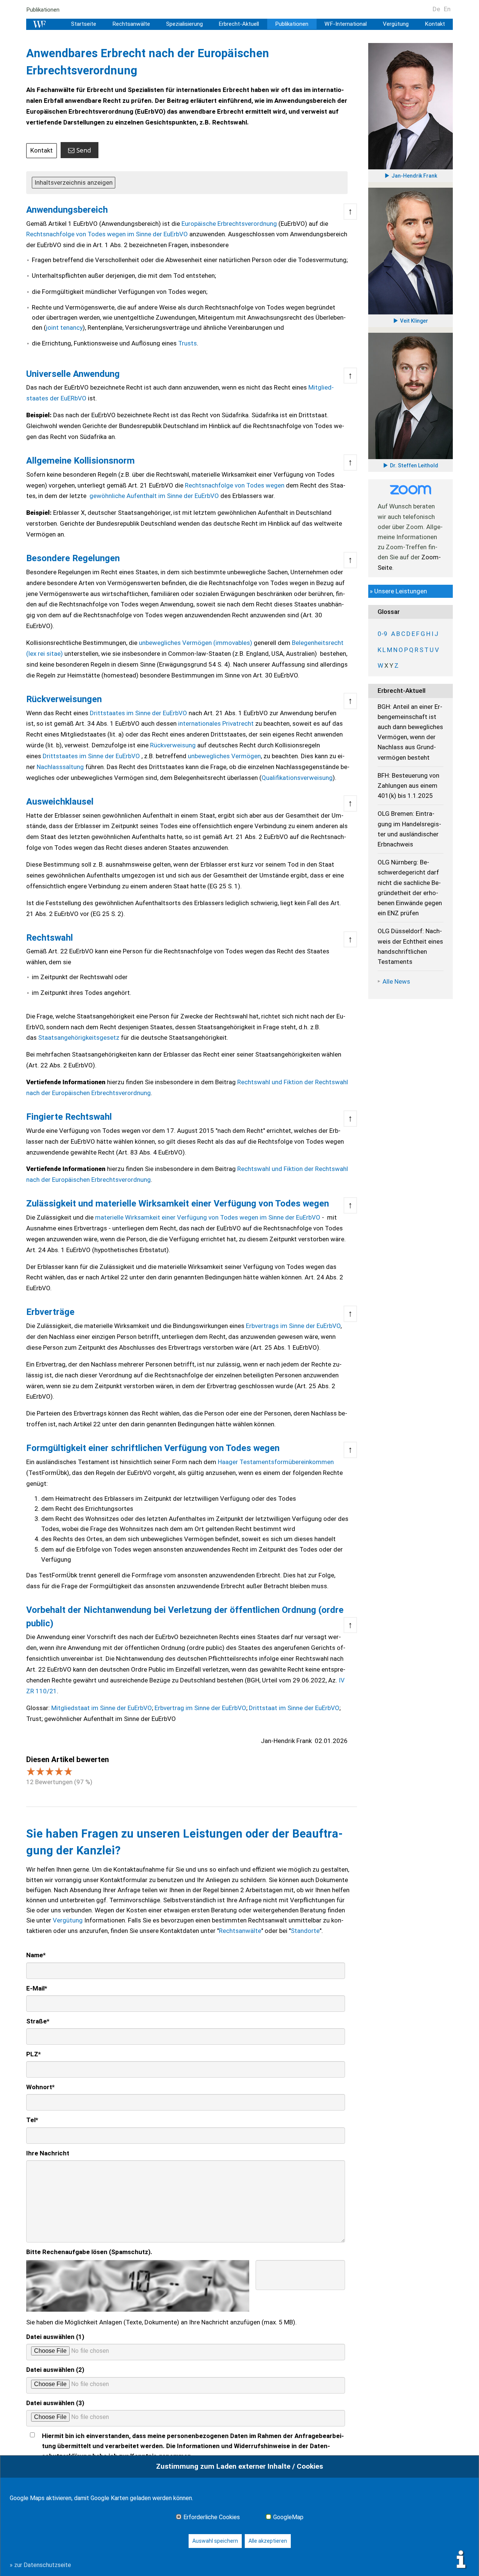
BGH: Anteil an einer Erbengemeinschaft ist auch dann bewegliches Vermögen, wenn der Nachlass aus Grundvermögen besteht (410, 732)
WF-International (346, 24)
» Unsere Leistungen (398, 591)
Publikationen (43, 10)
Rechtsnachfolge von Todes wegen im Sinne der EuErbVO (107, 234)
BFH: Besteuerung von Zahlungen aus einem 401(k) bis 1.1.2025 (408, 786)
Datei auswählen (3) (55, 2403)
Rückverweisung (173, 745)
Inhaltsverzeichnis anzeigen (74, 182)
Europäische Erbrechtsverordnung (229, 224)
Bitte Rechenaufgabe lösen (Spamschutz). (89, 2252)
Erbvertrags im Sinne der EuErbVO (293, 1326)
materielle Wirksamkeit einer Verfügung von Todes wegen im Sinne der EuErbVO (208, 1217)
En (447, 9)
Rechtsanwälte (131, 24)
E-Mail (37, 1988)
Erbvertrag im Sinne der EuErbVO (200, 1708)
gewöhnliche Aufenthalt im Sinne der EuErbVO (154, 496)
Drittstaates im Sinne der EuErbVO (138, 713)
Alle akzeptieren (268, 2541)
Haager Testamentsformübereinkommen (276, 1462)
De (436, 9)
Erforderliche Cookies (212, 2517)
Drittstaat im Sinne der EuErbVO (294, 1708)
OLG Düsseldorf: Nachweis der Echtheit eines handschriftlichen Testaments (410, 946)
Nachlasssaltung (60, 767)
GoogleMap (288, 2517)
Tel (32, 2120)
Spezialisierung (184, 24)
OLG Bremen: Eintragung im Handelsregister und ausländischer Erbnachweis (409, 829)
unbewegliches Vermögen (224, 756)
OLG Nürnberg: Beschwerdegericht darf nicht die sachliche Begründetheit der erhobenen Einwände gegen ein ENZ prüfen (410, 888)
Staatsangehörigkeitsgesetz (79, 1038)
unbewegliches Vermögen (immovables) (196, 643)
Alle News (396, 981)
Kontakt (435, 24)
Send (84, 150)
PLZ (33, 2054)
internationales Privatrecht (216, 723)
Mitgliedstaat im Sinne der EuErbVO (102, 1708)
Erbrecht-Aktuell (239, 24)
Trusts (187, 343)
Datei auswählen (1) (55, 2337)
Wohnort (40, 2087)
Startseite (84, 24)
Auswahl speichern (215, 2541)
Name (36, 1955)
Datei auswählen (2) (55, 2370)
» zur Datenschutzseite (40, 2565)
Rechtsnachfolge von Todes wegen (235, 485)
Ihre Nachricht (48, 2153)
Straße (38, 2021)
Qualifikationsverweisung (297, 778)
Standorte (305, 1931)
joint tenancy (64, 328)
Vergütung (396, 24)
